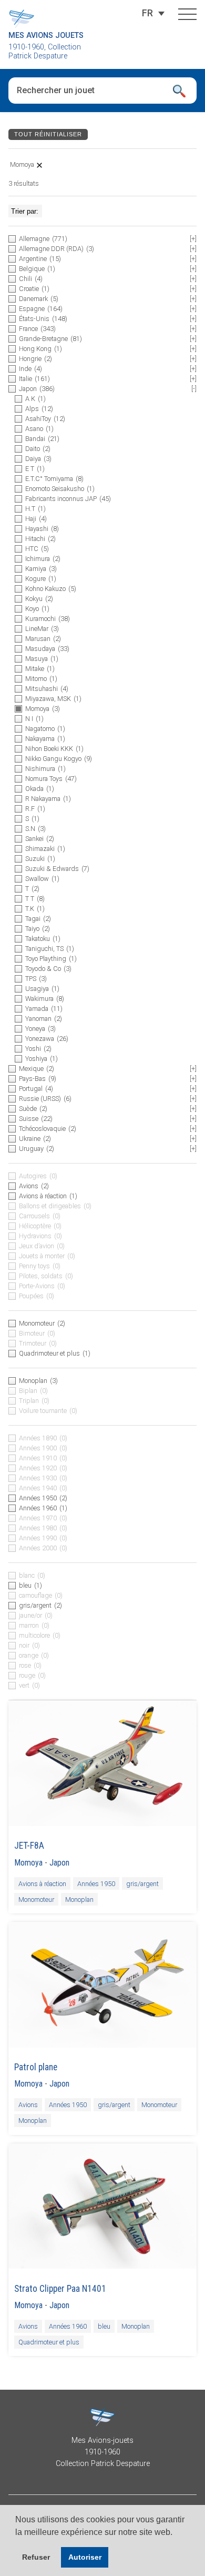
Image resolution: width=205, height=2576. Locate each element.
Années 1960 (68, 2326)
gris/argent (142, 1884)
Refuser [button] (36, 2557)
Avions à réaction (42, 1884)
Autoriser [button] (85, 2557)
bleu (104, 2326)
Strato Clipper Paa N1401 (60, 2289)
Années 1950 (96, 1884)
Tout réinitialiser (48, 134)
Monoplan (79, 1900)
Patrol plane (36, 2067)
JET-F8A (29, 1846)
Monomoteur (36, 1900)
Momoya (28, 1863)
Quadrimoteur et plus (49, 2342)
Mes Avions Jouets (46, 36)
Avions (28, 2105)
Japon (59, 1863)
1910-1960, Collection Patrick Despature (45, 52)
